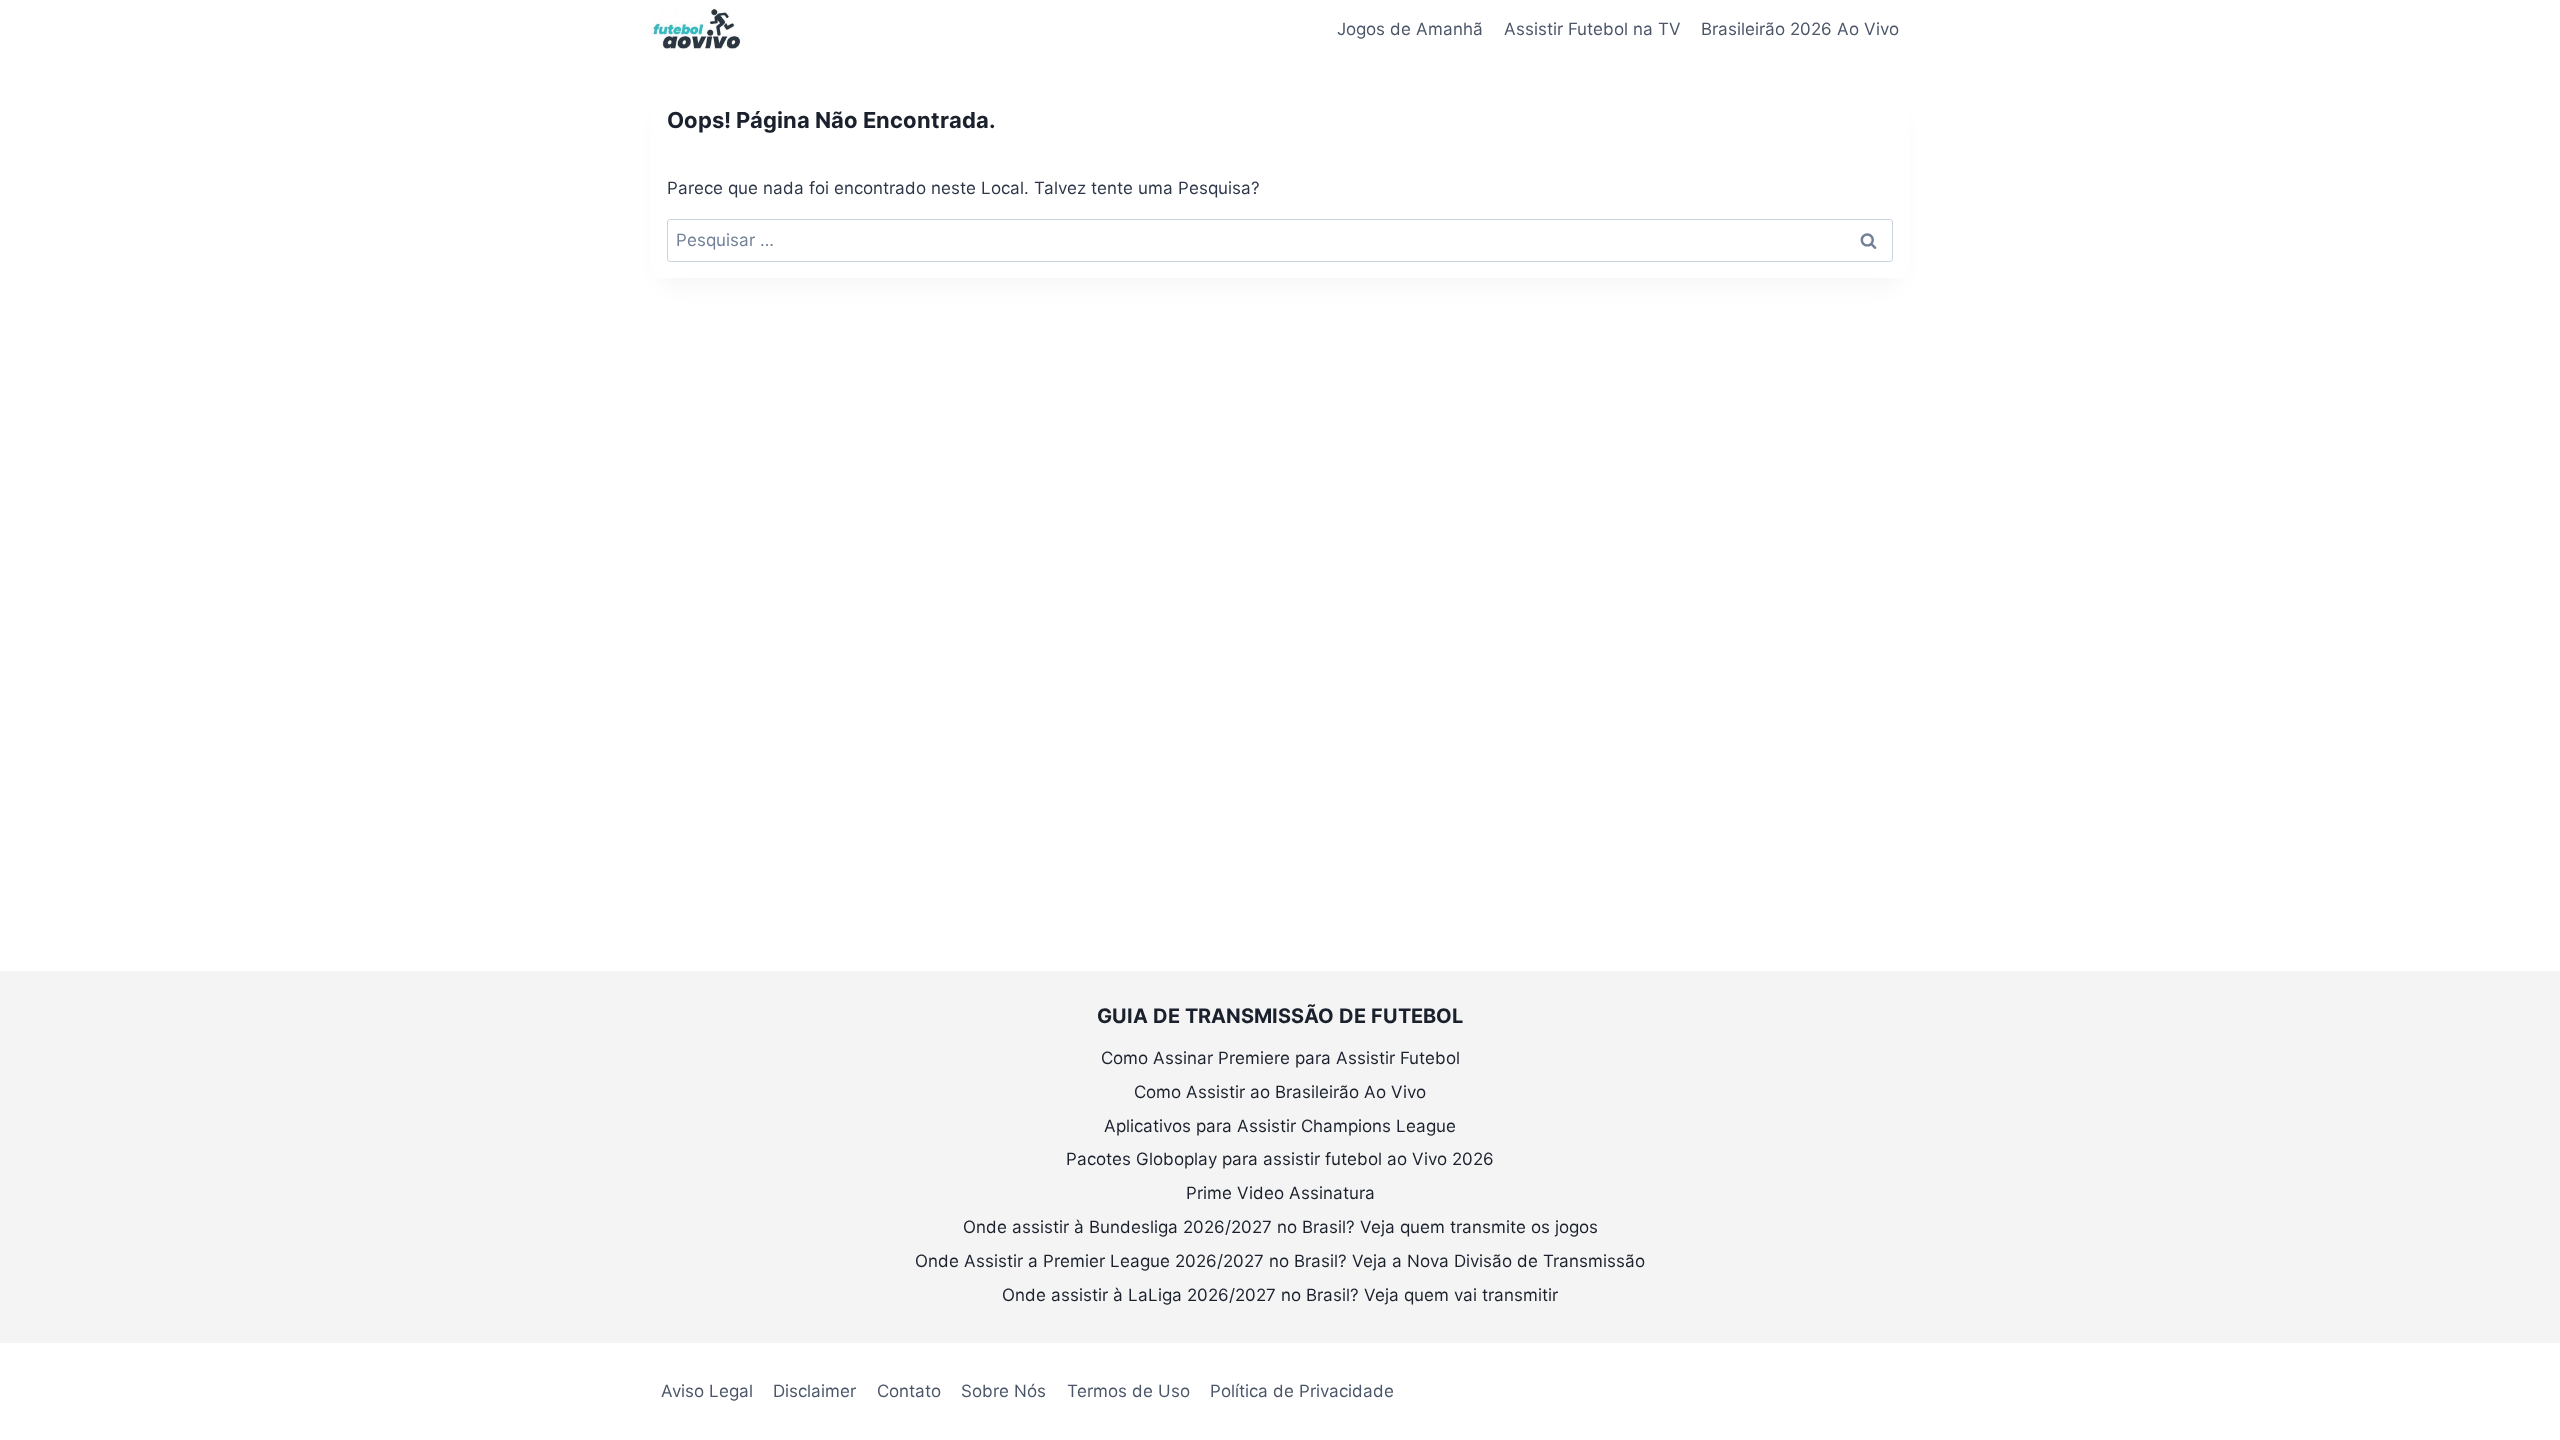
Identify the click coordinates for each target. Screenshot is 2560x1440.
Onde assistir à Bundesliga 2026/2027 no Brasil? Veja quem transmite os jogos (1280, 1227)
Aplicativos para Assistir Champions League (1280, 1126)
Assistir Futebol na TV (1592, 29)
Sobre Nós (1003, 1391)
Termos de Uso (1128, 1391)
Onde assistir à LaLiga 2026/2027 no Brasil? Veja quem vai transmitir (1280, 1295)
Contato (909, 1391)
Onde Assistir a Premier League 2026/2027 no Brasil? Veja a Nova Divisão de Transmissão (1280, 1261)
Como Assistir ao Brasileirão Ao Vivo (1280, 1092)
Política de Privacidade (1302, 1391)
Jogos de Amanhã (1410, 29)
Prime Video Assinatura (1280, 1193)
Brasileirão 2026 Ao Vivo (1800, 29)
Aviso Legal (707, 1391)
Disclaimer (814, 1391)
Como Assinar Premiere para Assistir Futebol (1280, 1058)
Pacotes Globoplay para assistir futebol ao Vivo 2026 (1280, 1159)
